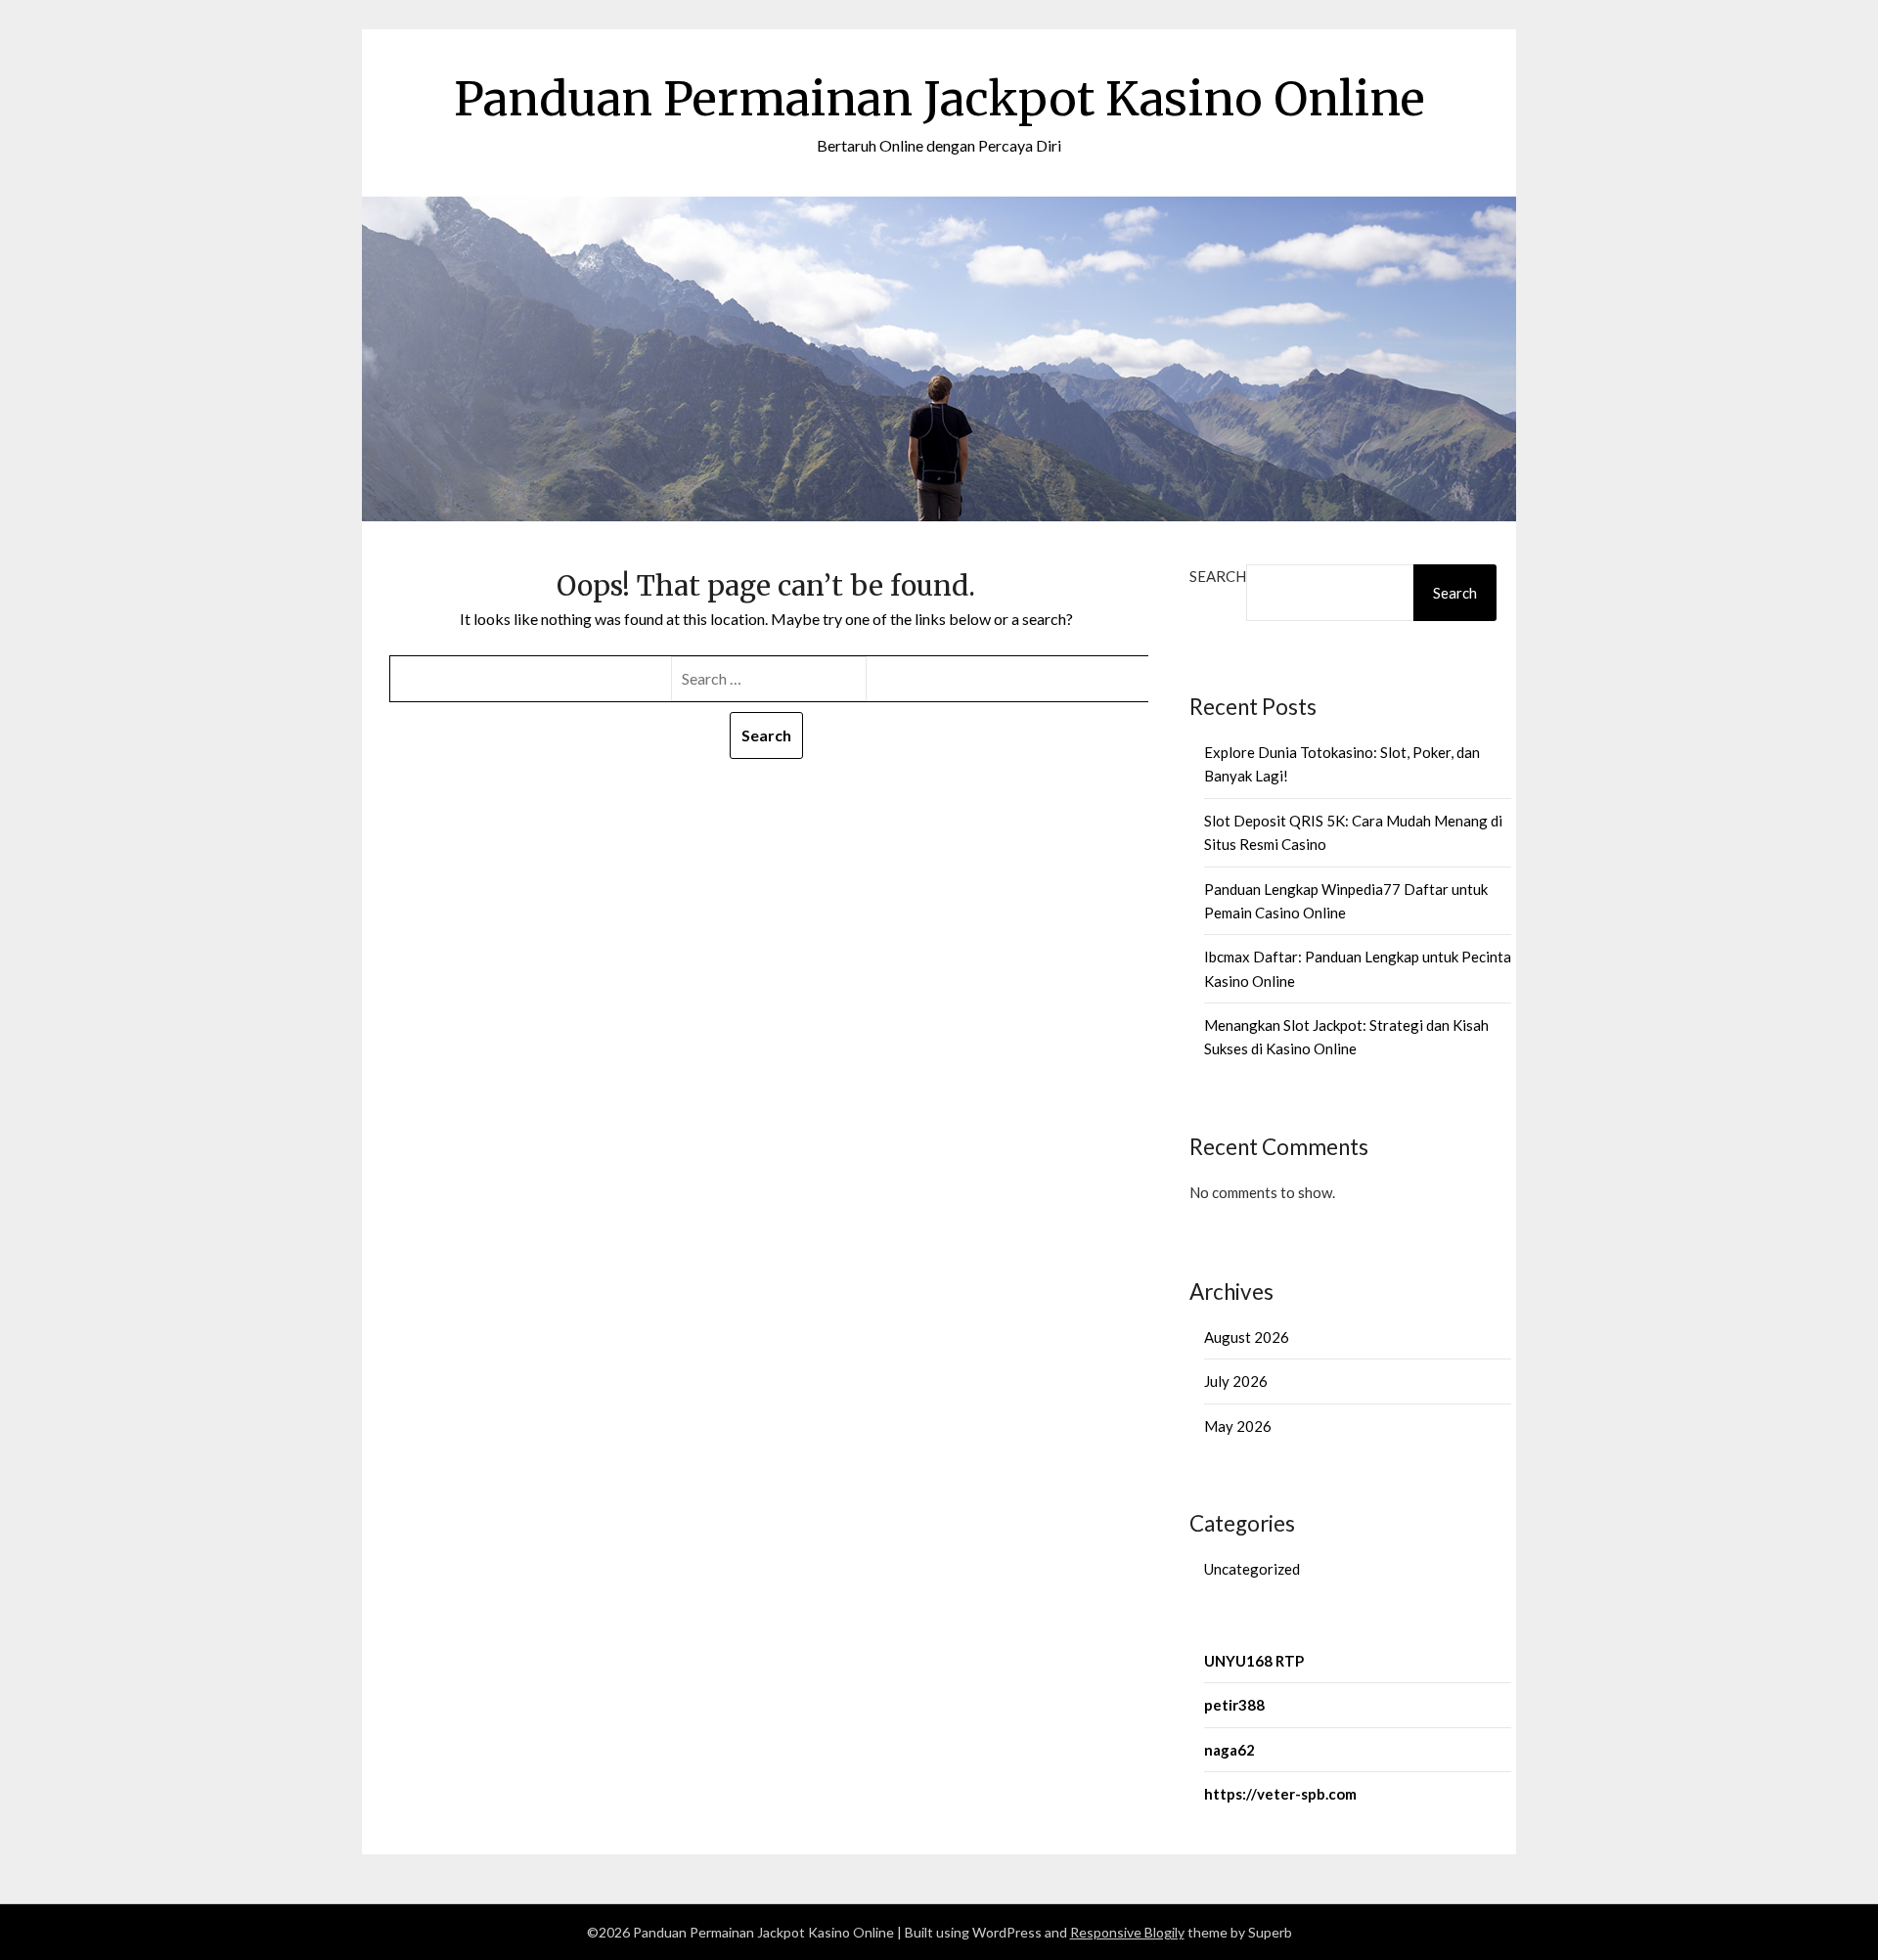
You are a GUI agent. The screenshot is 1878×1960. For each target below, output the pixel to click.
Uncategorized (1252, 1569)
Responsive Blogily (1127, 1932)
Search (1218, 576)
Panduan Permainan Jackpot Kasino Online (939, 99)
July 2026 (1236, 1381)
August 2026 (1247, 1337)
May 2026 (1238, 1426)
